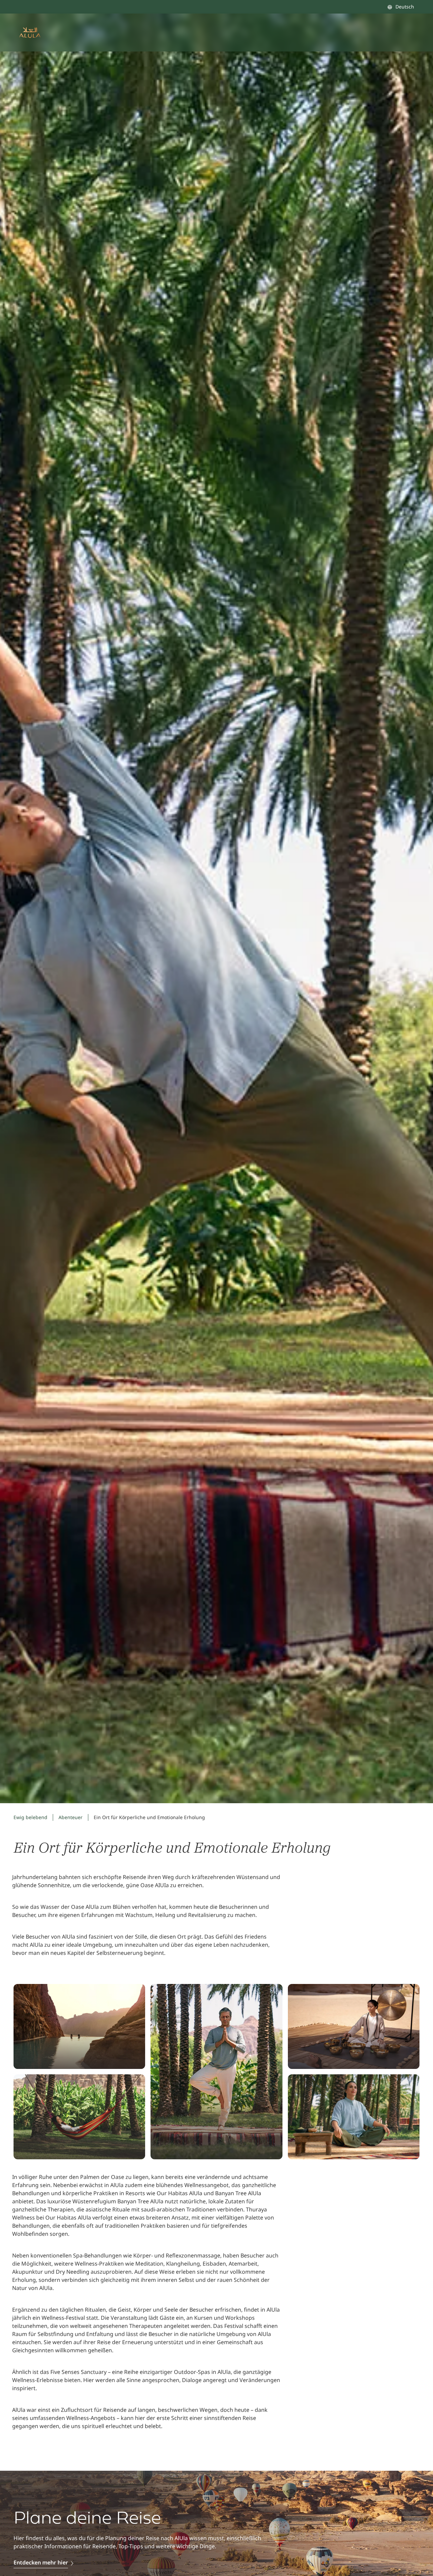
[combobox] (401, 7)
